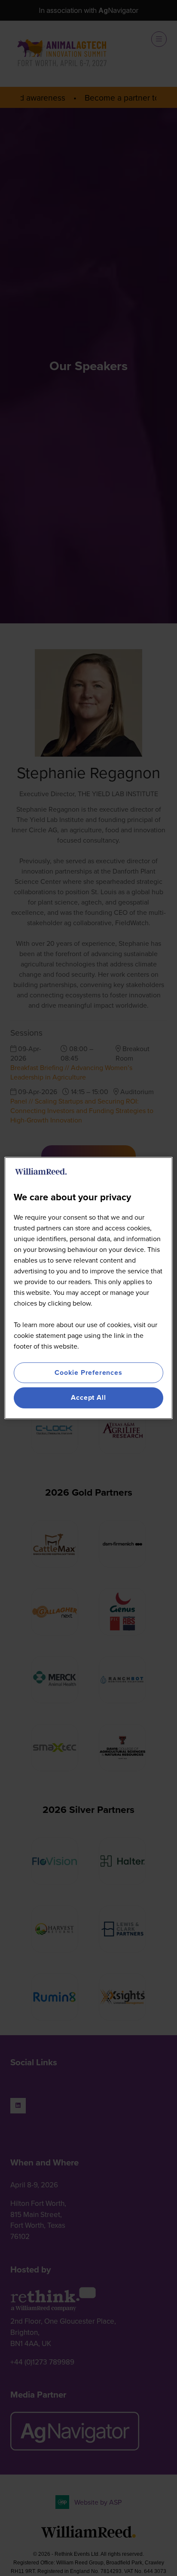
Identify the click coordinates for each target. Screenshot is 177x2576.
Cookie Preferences (88, 1372)
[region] (88, 1288)
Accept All (88, 1398)
